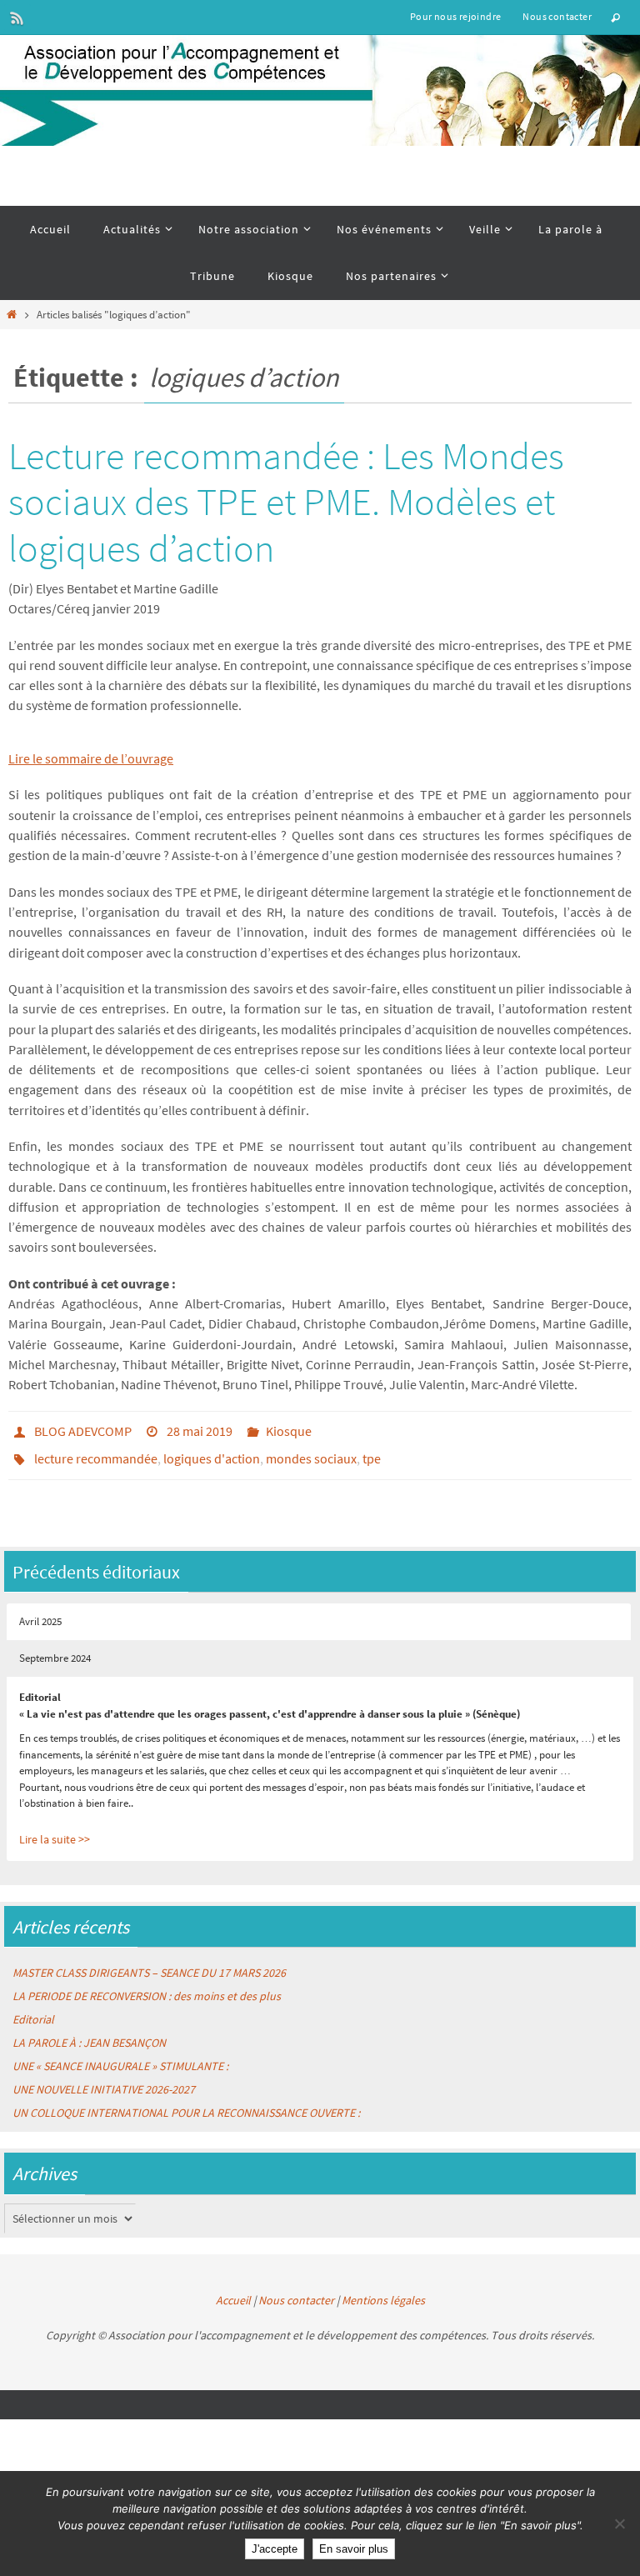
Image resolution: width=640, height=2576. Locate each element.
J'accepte (275, 2549)
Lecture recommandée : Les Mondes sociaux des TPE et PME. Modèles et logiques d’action (286, 502)
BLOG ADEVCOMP (83, 1429)
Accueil (233, 2283)
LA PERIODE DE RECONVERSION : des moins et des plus (147, 1980)
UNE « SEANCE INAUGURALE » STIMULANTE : (120, 2050)
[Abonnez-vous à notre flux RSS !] (17, 18)
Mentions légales (383, 2283)
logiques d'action (212, 1453)
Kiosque (289, 1429)
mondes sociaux (311, 1453)
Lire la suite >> (55, 1823)
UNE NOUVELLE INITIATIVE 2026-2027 (104, 2073)
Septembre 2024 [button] (55, 1644)
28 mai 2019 (200, 1429)
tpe (372, 1453)
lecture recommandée (96, 1453)
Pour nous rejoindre (456, 16)
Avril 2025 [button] (40, 1611)
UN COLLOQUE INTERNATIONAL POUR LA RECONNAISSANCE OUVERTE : (186, 2097)
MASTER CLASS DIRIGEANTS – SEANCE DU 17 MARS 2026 (149, 1957)
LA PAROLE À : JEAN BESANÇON (89, 2027)
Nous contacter (557, 16)
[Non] (619, 2523)
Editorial (33, 2003)
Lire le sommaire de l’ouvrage (91, 758)
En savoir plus (354, 2549)
